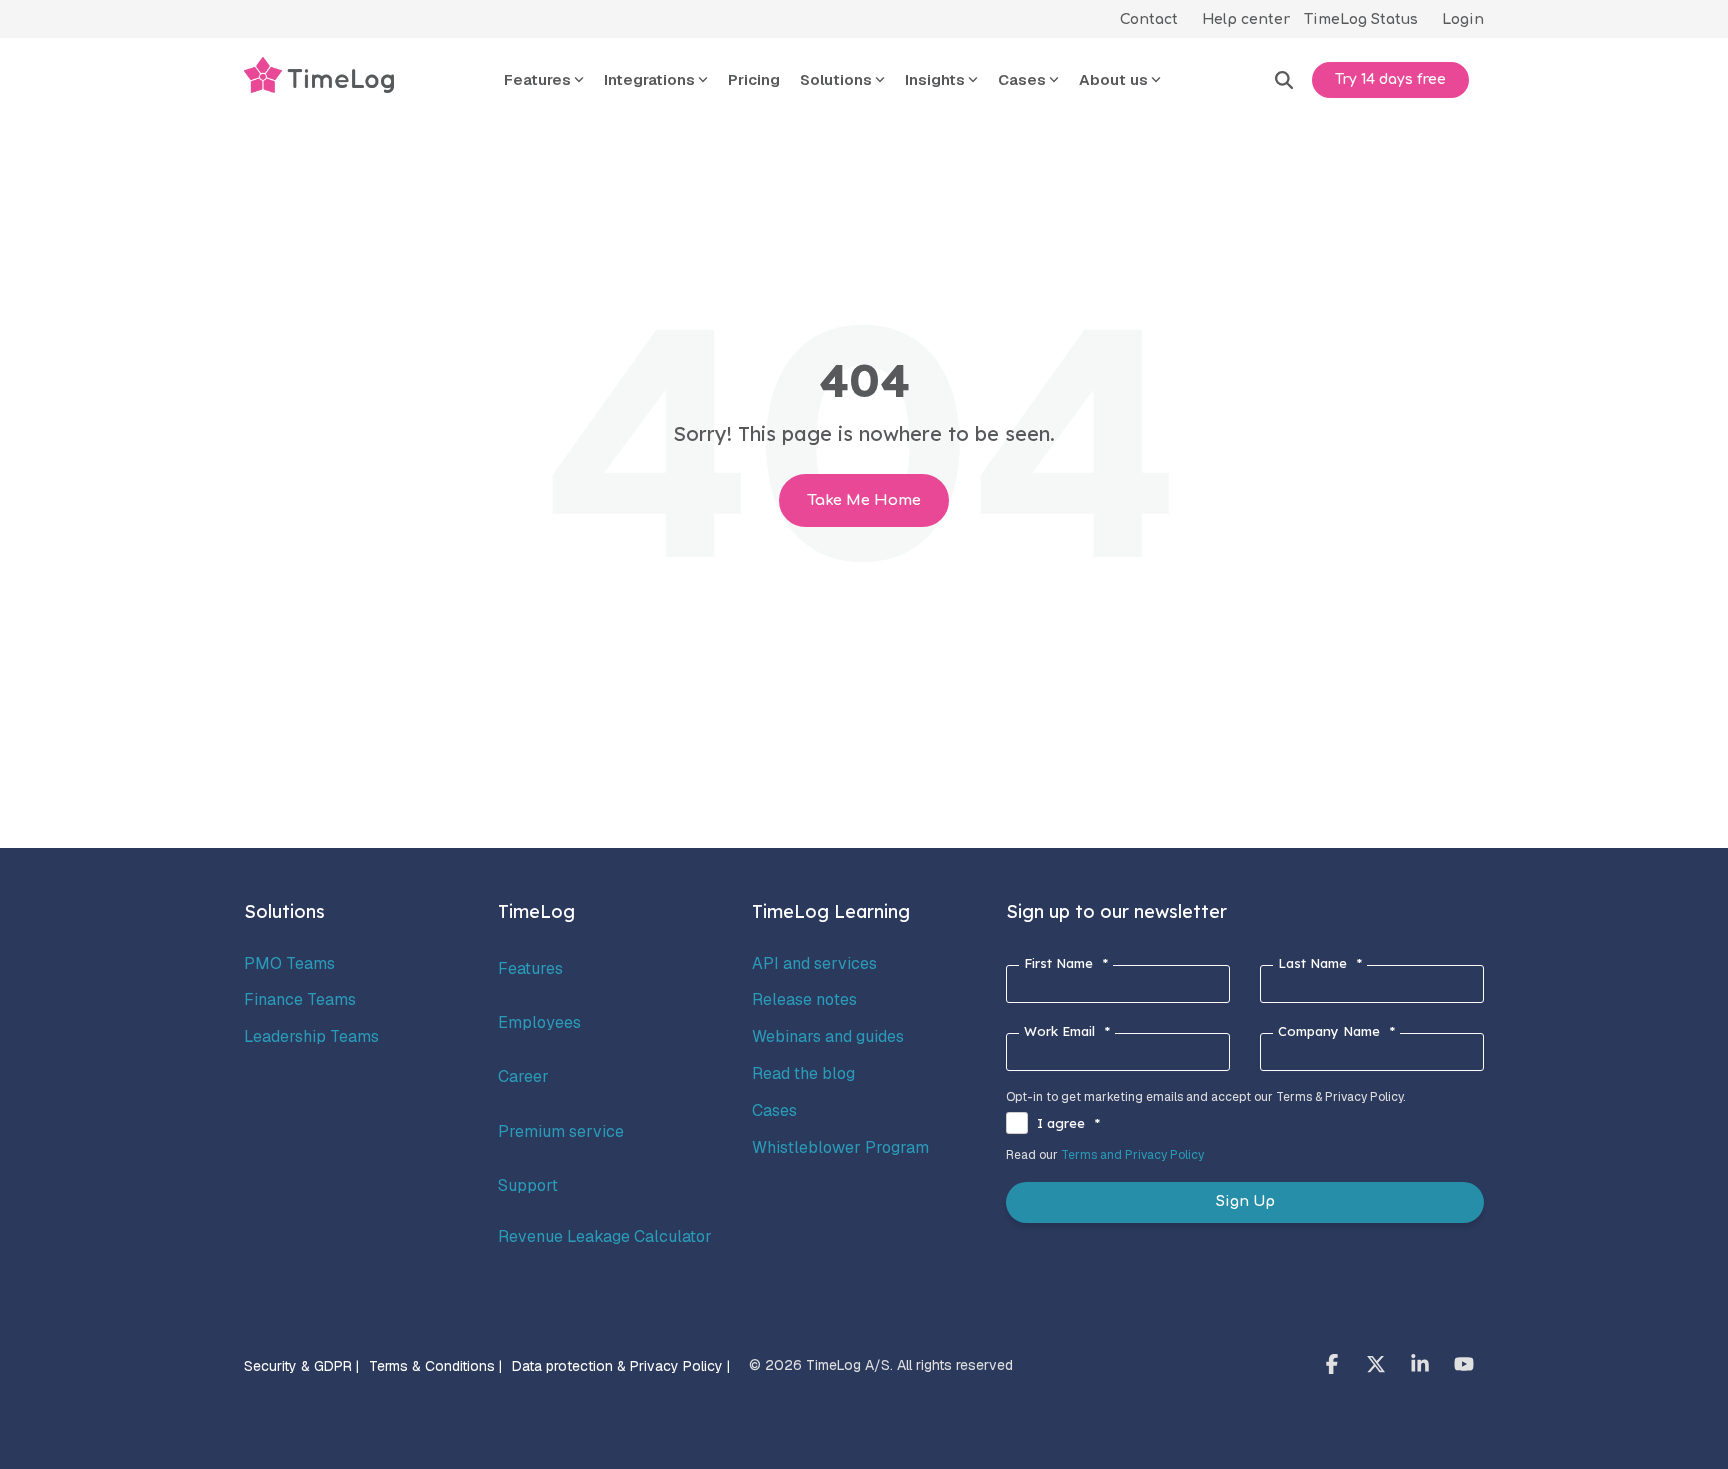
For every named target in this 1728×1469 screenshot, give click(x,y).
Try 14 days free (1390, 79)
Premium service (561, 1131)
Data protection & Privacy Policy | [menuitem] (621, 1366)
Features (530, 968)
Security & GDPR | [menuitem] (301, 1366)
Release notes (804, 999)
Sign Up (1245, 1201)
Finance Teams (300, 999)
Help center (1246, 19)
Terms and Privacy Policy (1132, 1155)
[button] (1334, 1366)
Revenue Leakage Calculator (605, 1236)
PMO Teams (289, 963)
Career (523, 1076)
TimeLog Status (1361, 19)
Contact (1149, 19)
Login (1463, 19)
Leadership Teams (311, 1036)
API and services (814, 963)
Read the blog (803, 1073)
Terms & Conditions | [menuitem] (435, 1366)
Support (528, 1185)
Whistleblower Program (840, 1147)
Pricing (754, 79)
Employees (539, 1022)
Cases (774, 1110)
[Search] (1284, 80)
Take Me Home (864, 500)
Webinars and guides (828, 1036)
